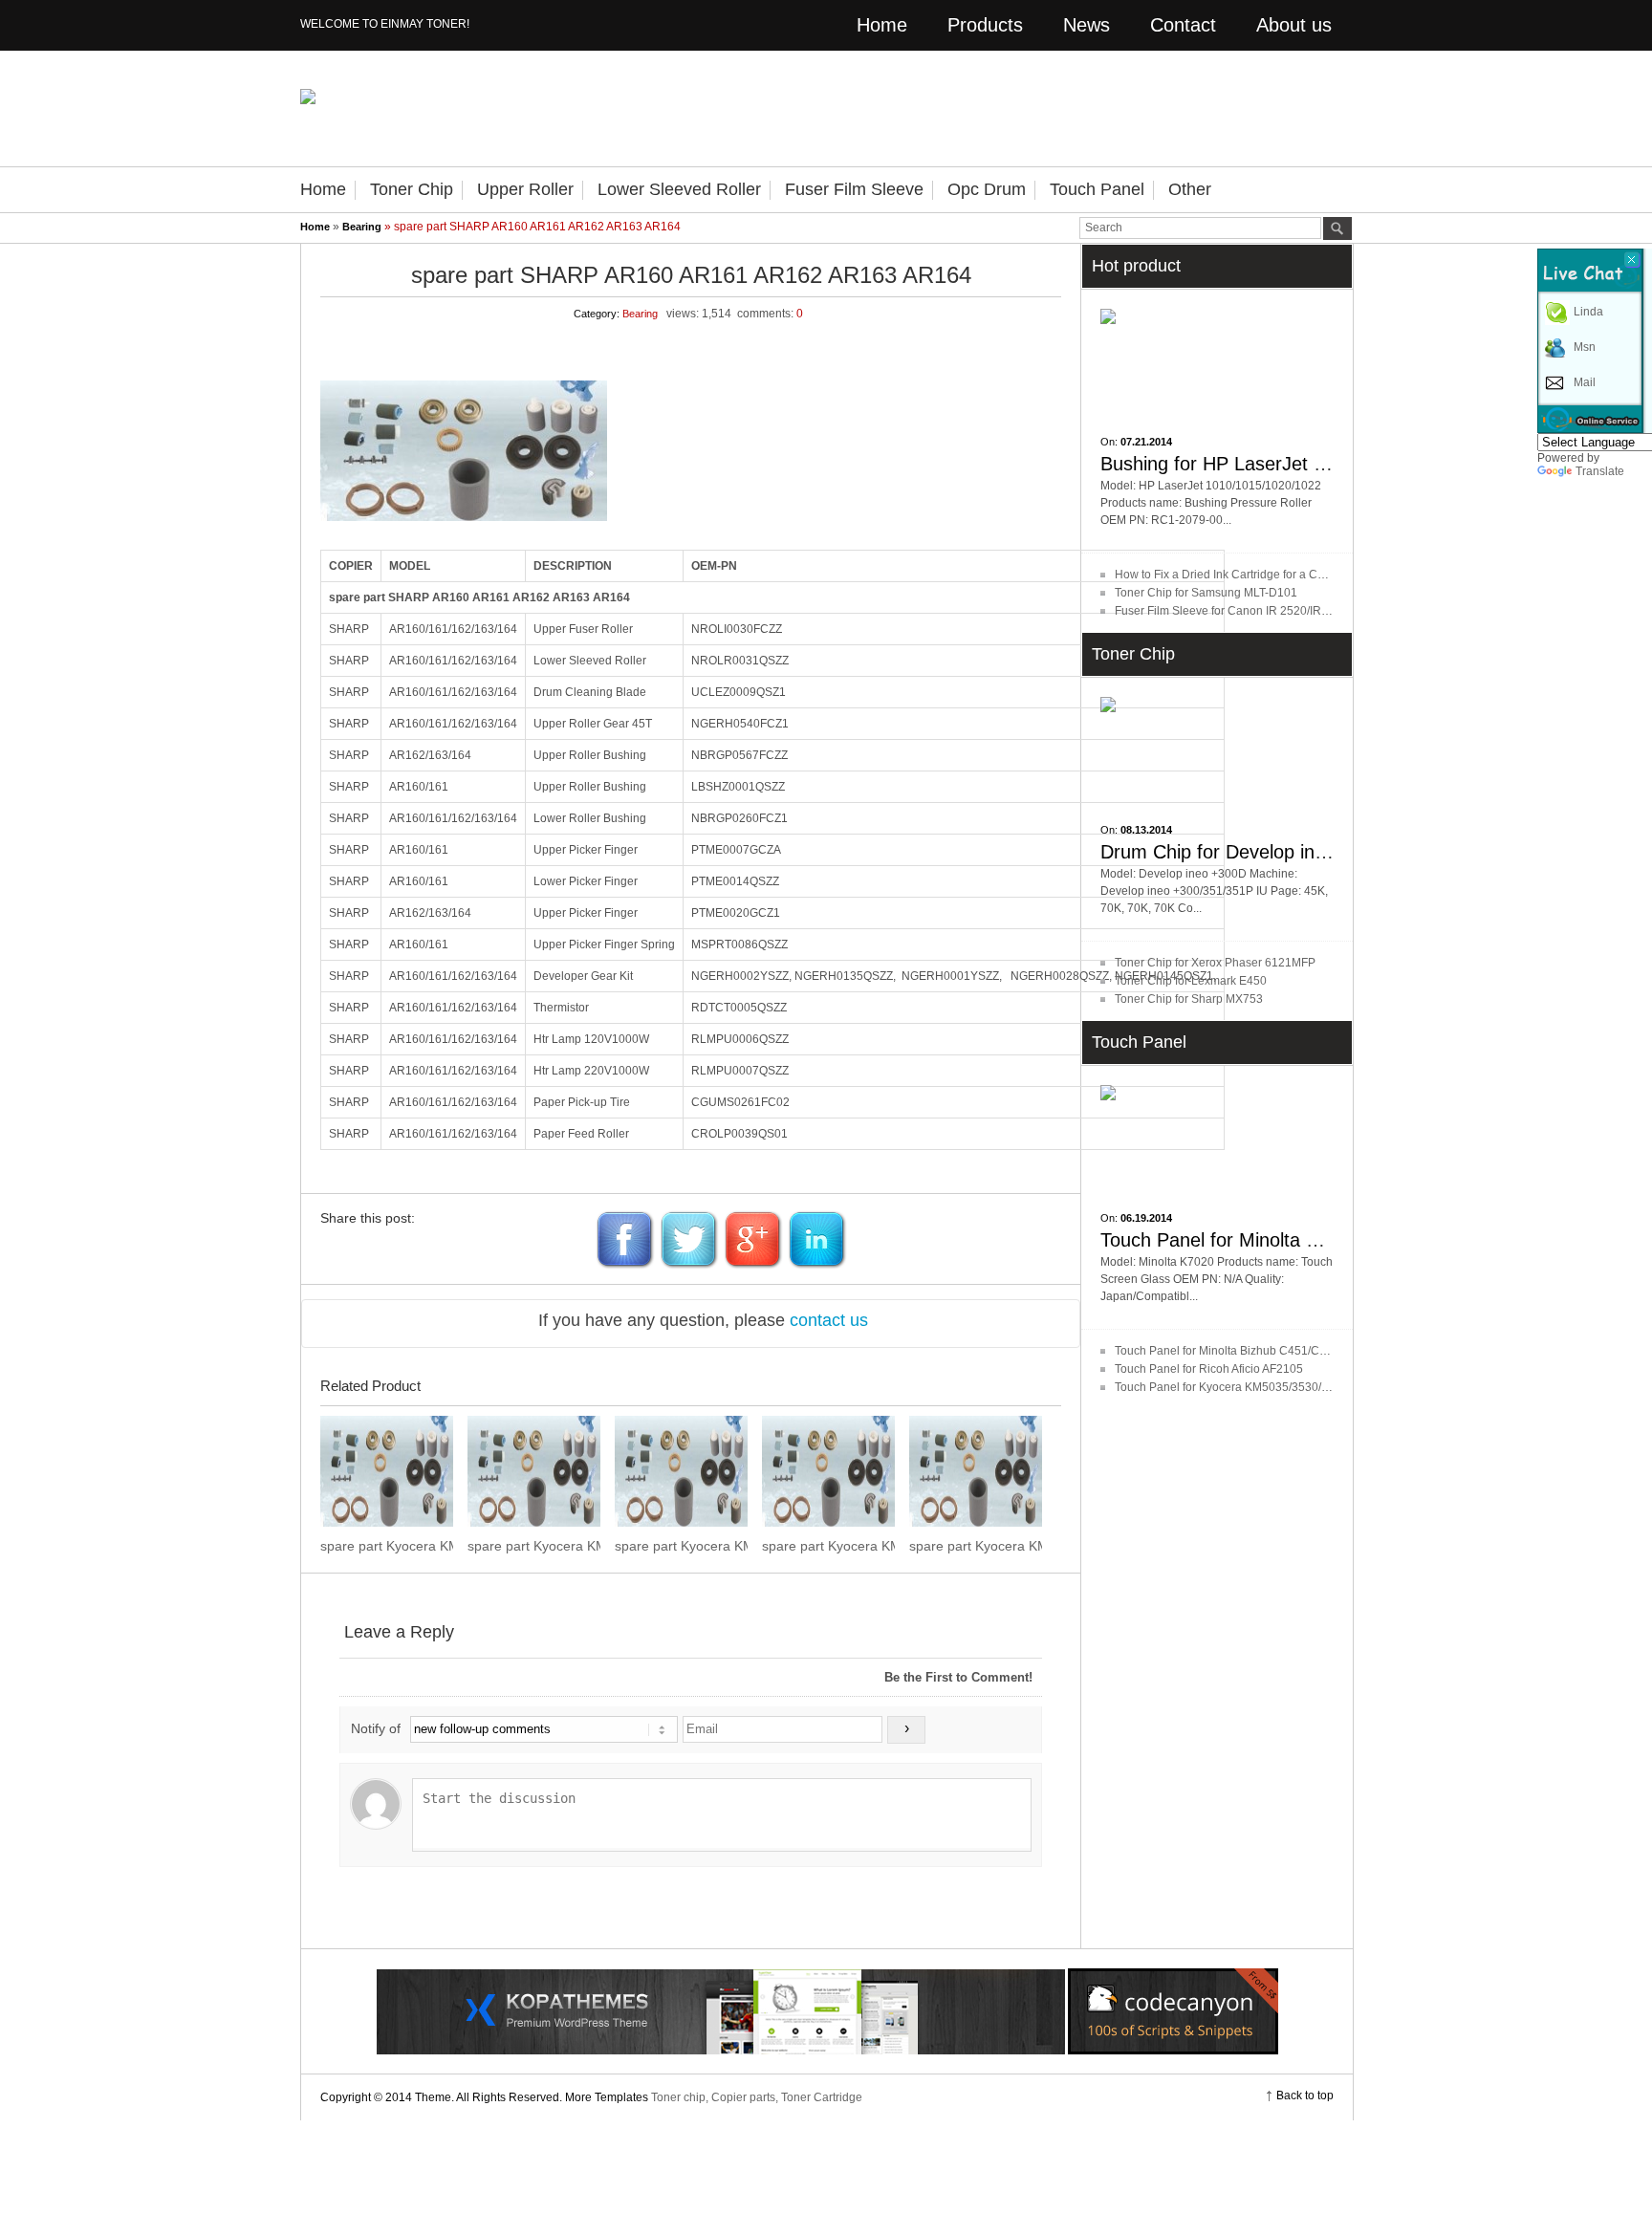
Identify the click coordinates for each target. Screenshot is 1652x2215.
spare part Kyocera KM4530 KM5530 (387, 1546)
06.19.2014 (1146, 1218)
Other (1190, 189)
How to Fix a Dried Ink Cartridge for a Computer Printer (1256, 575)
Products (985, 25)
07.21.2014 (1146, 442)
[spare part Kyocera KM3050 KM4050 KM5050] (534, 1471)
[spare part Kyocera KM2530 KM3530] (976, 1471)
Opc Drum (987, 189)
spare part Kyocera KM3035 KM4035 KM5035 (681, 1546)
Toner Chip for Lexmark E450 (1191, 981)
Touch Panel (1097, 189)
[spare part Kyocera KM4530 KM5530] (387, 1471)
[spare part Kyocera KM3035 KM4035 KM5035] (681, 1471)
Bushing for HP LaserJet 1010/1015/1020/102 (1294, 464)
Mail (1585, 382)
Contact (1183, 25)
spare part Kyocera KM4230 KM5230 (828, 1546)
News (1087, 25)
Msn (1585, 347)
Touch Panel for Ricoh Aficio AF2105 (1209, 1369)
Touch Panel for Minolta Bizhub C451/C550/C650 (1243, 1351)
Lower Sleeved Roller (679, 189)
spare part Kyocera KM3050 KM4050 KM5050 (534, 1546)
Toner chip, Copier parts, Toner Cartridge (757, 2097)
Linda (1588, 312)
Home (882, 25)
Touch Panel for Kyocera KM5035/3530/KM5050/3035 (1255, 1387)
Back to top (1305, 2096)
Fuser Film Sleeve (854, 189)
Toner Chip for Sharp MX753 (1189, 999)
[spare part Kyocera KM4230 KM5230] (828, 1471)
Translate (1600, 471)
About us (1294, 25)
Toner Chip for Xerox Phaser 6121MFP (1215, 963)
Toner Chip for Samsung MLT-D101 (1206, 593)
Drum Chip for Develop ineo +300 (1242, 852)
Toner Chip (412, 189)
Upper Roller (525, 189)
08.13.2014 (1146, 830)
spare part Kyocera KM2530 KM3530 (976, 1546)
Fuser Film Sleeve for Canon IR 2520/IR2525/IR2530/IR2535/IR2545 (1293, 611)
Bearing (362, 227)
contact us (829, 1320)
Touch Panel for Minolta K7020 (1230, 1240)
